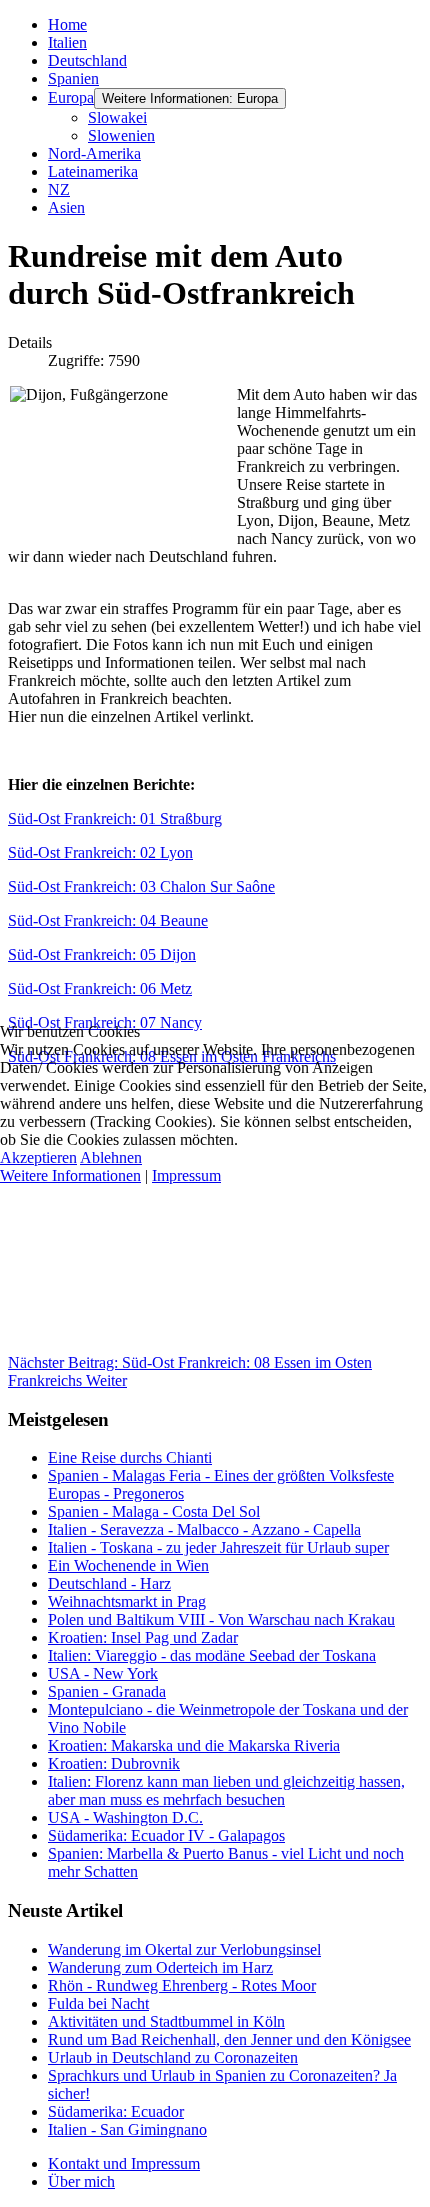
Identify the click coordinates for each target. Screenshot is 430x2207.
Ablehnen (111, 1157)
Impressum (186, 1175)
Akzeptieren (38, 1157)
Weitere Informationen (70, 1175)
